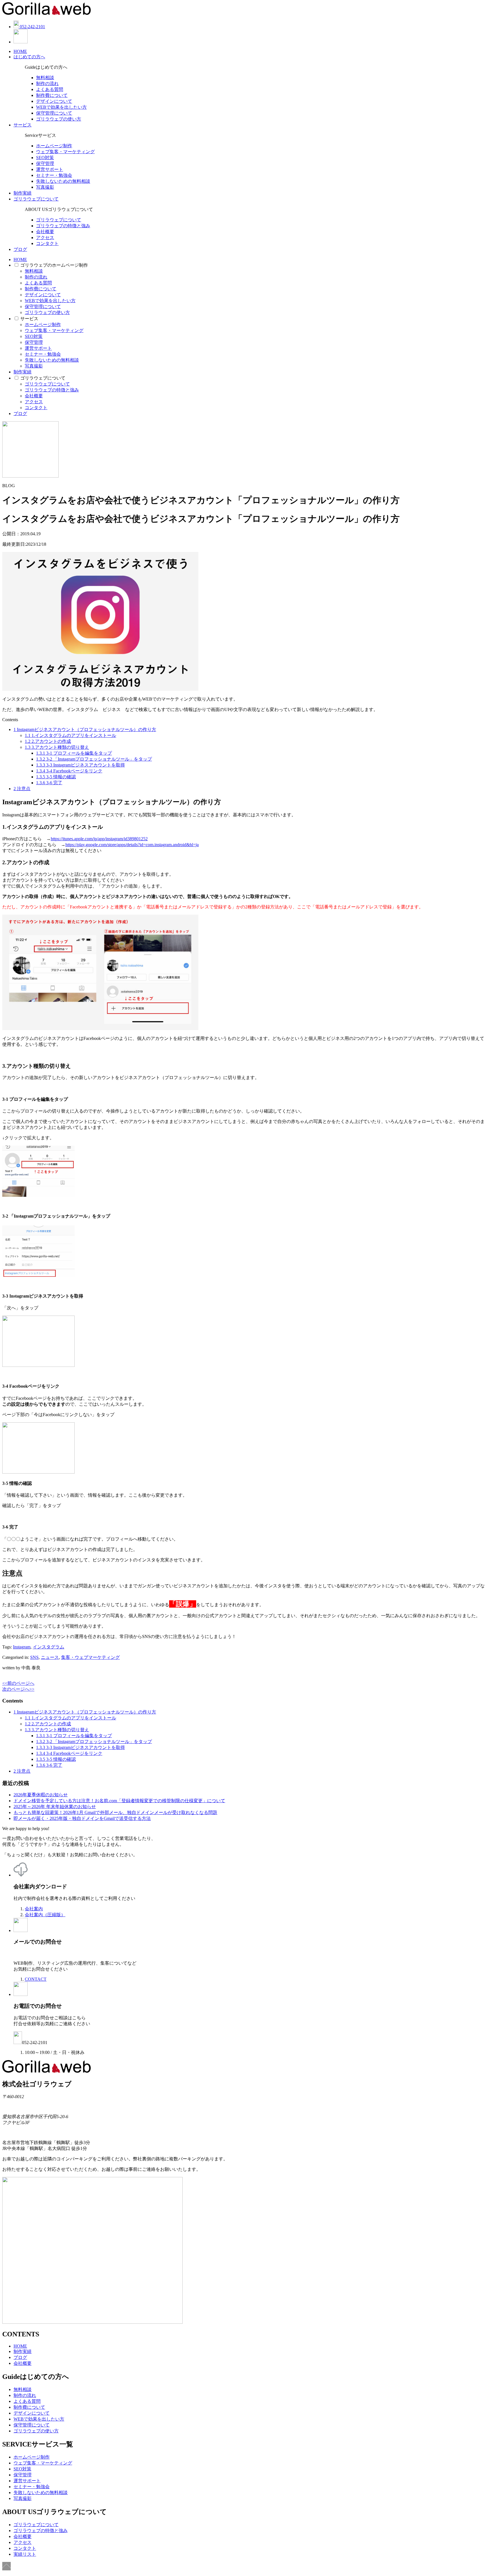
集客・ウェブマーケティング (90, 1657)
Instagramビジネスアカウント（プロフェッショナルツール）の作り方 (85, 729)
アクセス (45, 238)
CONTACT (36, 1979)
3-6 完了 (49, 783)
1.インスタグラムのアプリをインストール (70, 735)
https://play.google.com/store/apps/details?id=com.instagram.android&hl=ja (132, 845)
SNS (34, 1657)
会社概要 (45, 232)
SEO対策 (45, 158)
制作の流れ (47, 83)
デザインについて (54, 101)
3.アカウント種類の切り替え (57, 747)
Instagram (22, 1647)
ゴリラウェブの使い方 (59, 119)
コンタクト (47, 243)
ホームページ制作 (54, 146)
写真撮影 (45, 187)
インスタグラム (48, 1647)
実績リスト (25, 2554)
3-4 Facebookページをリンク (69, 771)
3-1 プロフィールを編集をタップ (74, 753)
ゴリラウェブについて (36, 199)
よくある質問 (50, 89)
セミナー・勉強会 (54, 175)
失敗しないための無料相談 (63, 181)
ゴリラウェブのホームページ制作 (54, 265)
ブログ (20, 249)
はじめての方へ (29, 57)
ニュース (50, 1657)
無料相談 (45, 78)
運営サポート (50, 169)
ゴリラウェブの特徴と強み (63, 226)
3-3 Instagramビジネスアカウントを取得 (80, 765)
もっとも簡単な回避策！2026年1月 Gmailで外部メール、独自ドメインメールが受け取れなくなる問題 (115, 1812)
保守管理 (45, 163)
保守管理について (54, 113)
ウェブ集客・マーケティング (65, 152)
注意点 (22, 789)
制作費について (52, 95)
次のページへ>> (18, 1689)
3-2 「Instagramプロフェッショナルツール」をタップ (94, 759)
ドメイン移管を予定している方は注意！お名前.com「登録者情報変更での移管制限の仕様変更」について (119, 1801)
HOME (20, 51)
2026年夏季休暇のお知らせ (41, 1795)
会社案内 (34, 1909)
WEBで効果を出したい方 (61, 107)
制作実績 (23, 193)
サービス (23, 125)
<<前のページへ (18, 1683)
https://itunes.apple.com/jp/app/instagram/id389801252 (99, 839)
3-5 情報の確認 (56, 777)
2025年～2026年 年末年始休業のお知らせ (55, 1807)
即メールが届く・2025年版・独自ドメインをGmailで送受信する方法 (82, 1818)
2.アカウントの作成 (48, 741)
